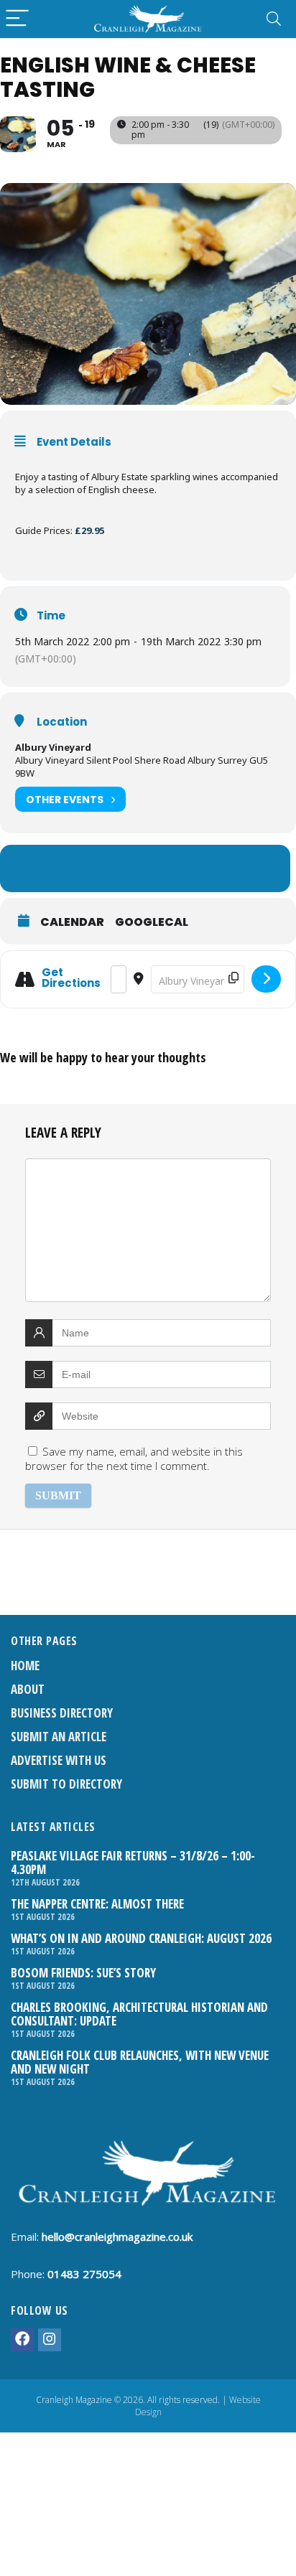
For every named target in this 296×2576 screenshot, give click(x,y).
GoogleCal (152, 922)
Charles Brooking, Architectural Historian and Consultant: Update (139, 2014)
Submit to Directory (66, 1784)
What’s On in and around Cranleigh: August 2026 (141, 1938)
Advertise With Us (59, 1760)
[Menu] (17, 19)
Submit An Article (59, 1737)
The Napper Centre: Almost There (97, 1904)
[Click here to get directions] (266, 979)
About (28, 1689)
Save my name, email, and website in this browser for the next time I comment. (134, 1458)
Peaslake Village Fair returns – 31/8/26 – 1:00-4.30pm (133, 1863)
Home (25, 1666)
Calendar (72, 922)
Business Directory (62, 1713)
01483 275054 (84, 2274)
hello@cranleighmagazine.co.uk (117, 2237)
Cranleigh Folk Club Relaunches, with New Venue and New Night (140, 2062)
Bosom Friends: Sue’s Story (83, 1973)
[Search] (274, 19)
